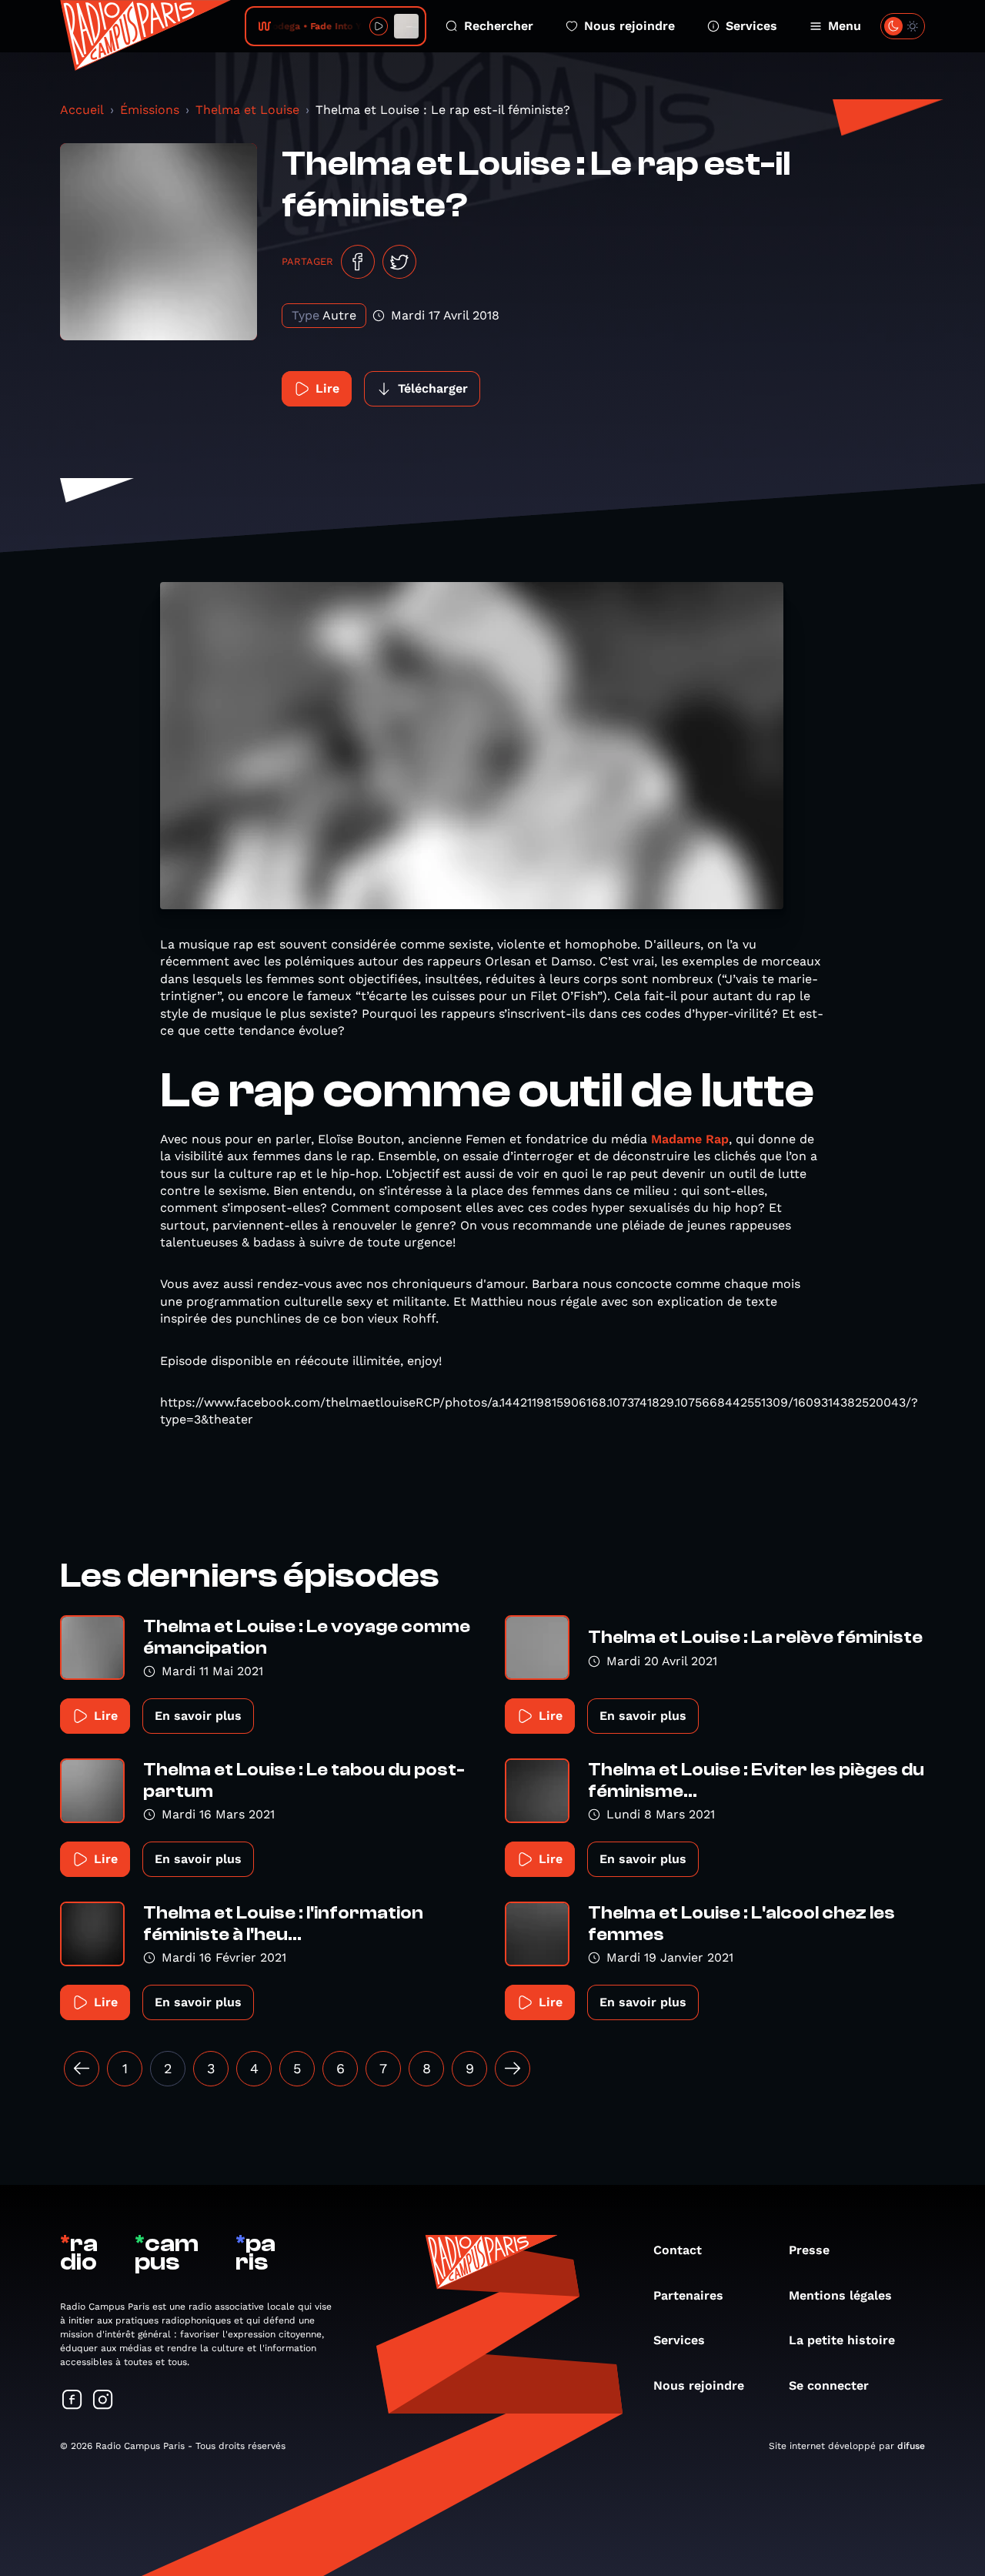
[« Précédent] (82, 2069)
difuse (911, 2446)
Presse (809, 2250)
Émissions (150, 110)
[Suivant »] (513, 2069)
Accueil (82, 110)
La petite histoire (842, 2340)
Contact (678, 2250)
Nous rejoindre (629, 26)
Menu (845, 26)
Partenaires (688, 2295)
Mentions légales (840, 2295)
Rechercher (499, 26)
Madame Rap (690, 1139)
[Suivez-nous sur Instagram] (103, 2401)
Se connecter (829, 2385)
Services (751, 26)
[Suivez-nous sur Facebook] (72, 2401)
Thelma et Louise (247, 110)
